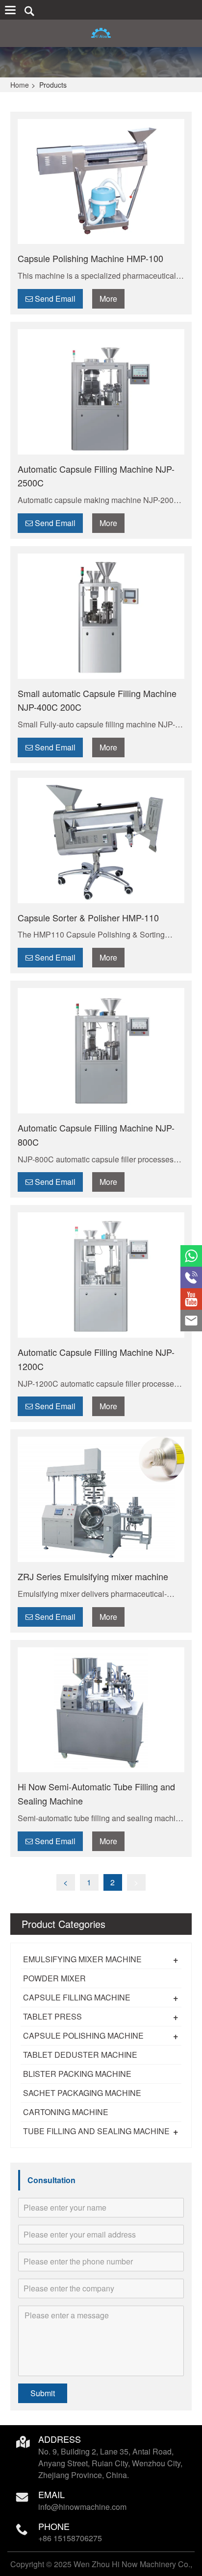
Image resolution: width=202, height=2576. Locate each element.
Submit (43, 2393)
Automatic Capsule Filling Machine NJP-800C (96, 1135)
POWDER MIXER (54, 1978)
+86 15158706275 (70, 2538)
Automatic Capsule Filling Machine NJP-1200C (96, 1359)
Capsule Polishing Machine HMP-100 (90, 258)
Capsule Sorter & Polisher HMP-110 (88, 917)
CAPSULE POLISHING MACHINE (83, 2035)
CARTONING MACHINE (66, 2112)
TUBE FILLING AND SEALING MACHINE (96, 2131)
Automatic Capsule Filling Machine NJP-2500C (96, 476)
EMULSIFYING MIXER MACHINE (82, 1959)
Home (20, 85)
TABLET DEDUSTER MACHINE (80, 2055)
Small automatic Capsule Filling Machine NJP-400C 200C (97, 700)
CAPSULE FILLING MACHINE (77, 1997)
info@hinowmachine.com (82, 2507)
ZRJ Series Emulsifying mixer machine (93, 1576)
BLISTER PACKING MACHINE (77, 2074)
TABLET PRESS (52, 2016)
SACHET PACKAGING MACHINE (82, 2093)
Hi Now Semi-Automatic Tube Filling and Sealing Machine (96, 1794)
